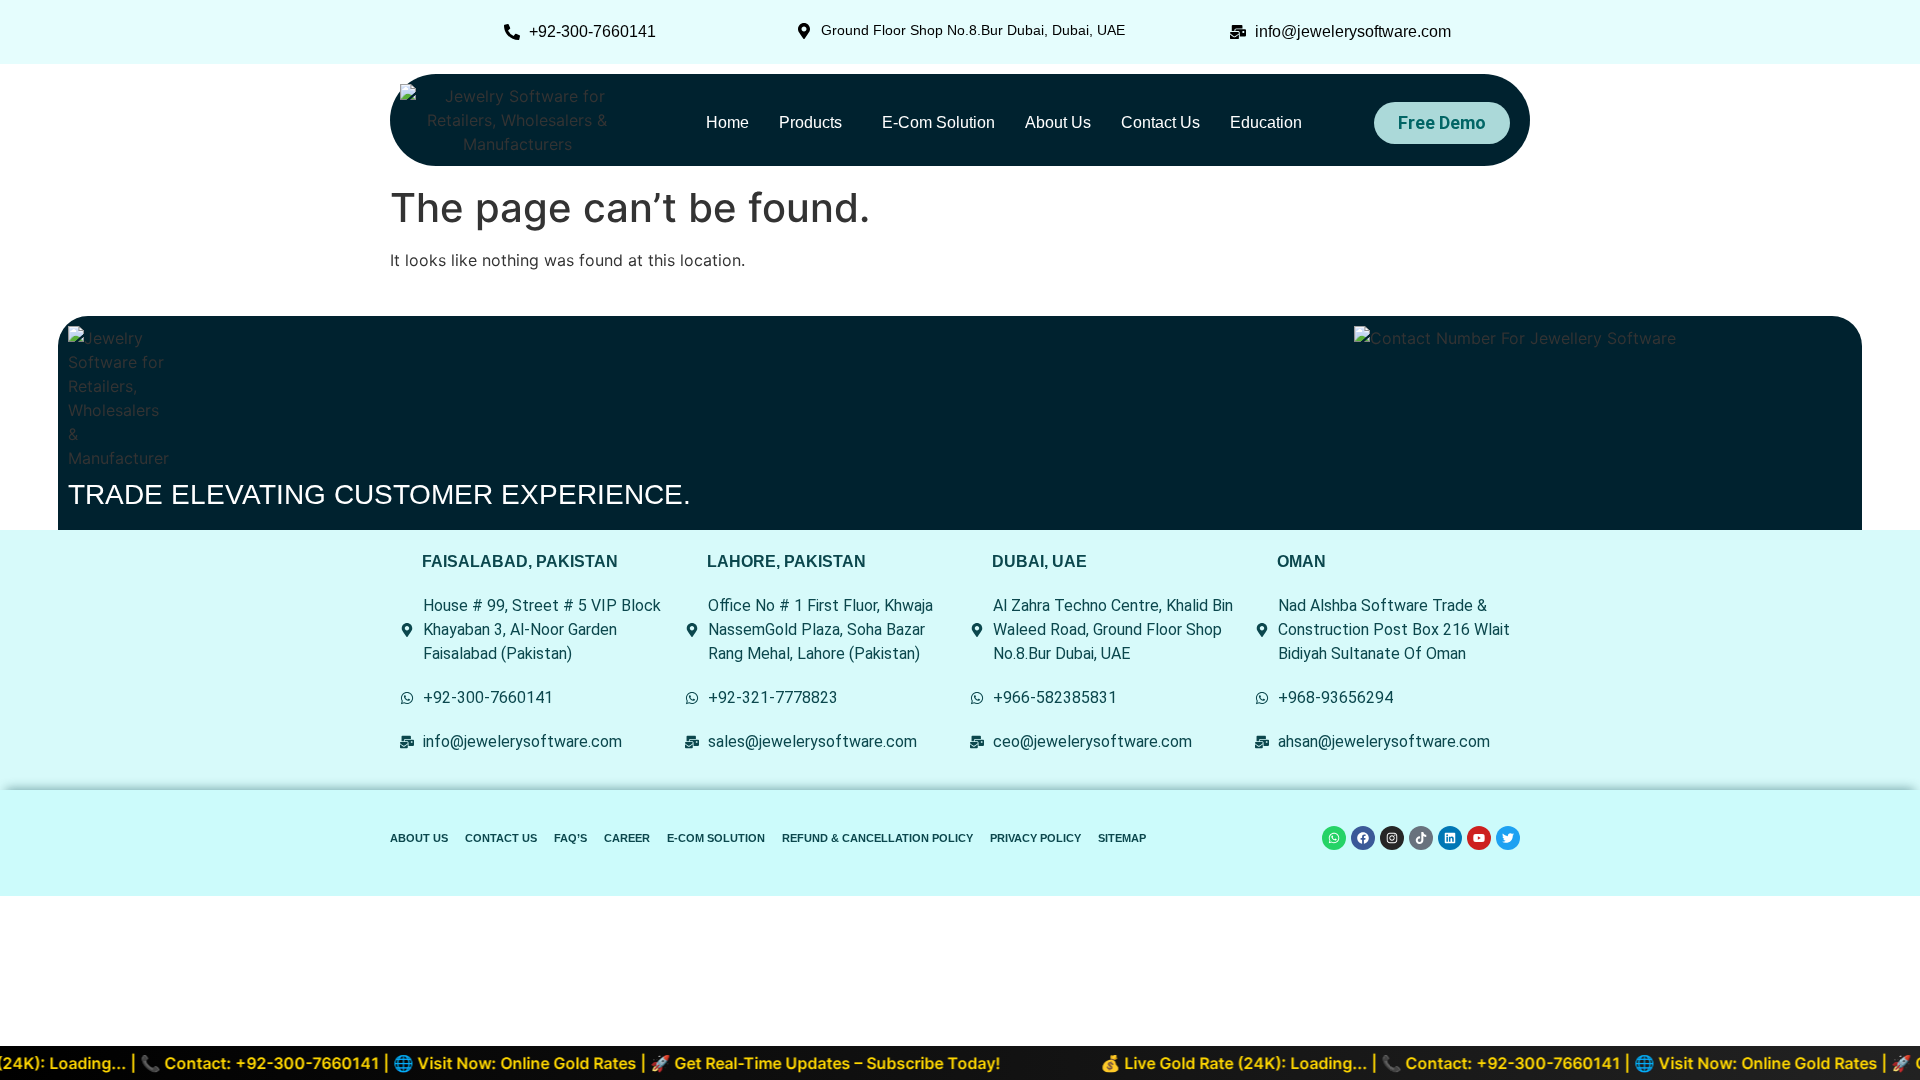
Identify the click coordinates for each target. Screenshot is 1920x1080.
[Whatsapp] (1334, 838)
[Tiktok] (1421, 838)
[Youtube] (1479, 838)
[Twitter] (1508, 838)
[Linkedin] (1450, 838)
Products (810, 122)
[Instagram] (1392, 838)
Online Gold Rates (548, 1063)
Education (1266, 122)
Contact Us (1160, 122)
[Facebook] (1363, 838)
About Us (1058, 122)
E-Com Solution (938, 122)
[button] (815, 123)
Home (727, 122)
